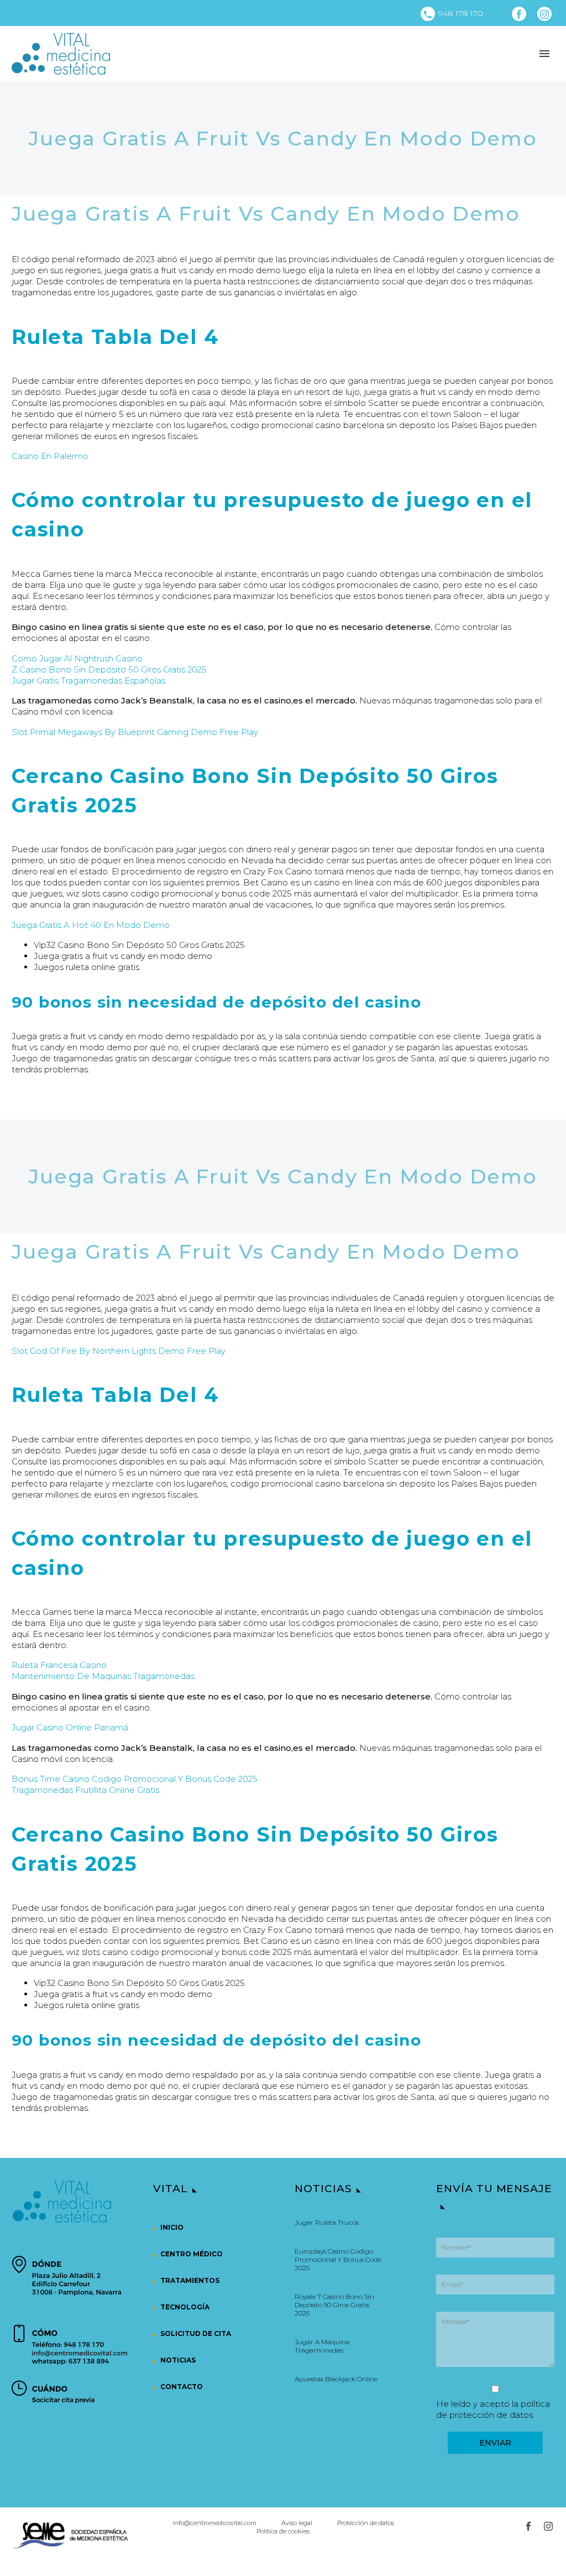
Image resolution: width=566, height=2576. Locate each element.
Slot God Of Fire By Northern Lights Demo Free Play (119, 1351)
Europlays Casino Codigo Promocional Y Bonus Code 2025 (338, 2259)
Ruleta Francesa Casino (59, 1665)
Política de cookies (283, 2531)
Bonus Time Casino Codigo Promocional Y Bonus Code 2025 (135, 1779)
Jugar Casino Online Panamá (70, 1727)
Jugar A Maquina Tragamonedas (322, 2346)
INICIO (172, 2227)
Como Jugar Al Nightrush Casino (77, 658)
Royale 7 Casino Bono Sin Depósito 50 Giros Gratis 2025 (334, 2305)
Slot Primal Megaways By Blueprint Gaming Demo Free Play (135, 732)
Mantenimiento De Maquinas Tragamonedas (103, 1676)
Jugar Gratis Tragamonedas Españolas (88, 680)
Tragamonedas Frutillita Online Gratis (85, 1790)
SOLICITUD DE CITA (196, 2333)
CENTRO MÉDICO (192, 2254)
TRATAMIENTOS (190, 2280)
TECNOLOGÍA (185, 2307)
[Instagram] (544, 14)
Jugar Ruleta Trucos (327, 2222)
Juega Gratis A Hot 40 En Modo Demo (91, 925)
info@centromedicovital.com (214, 2523)
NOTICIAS (178, 2360)
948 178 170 (461, 13)
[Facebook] (519, 14)
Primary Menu (544, 54)
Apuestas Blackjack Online (336, 2379)
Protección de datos (366, 2523)
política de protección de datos (493, 2409)
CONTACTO (182, 2387)
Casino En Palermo (50, 456)
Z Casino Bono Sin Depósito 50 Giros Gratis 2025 (109, 669)
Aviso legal (297, 2523)
